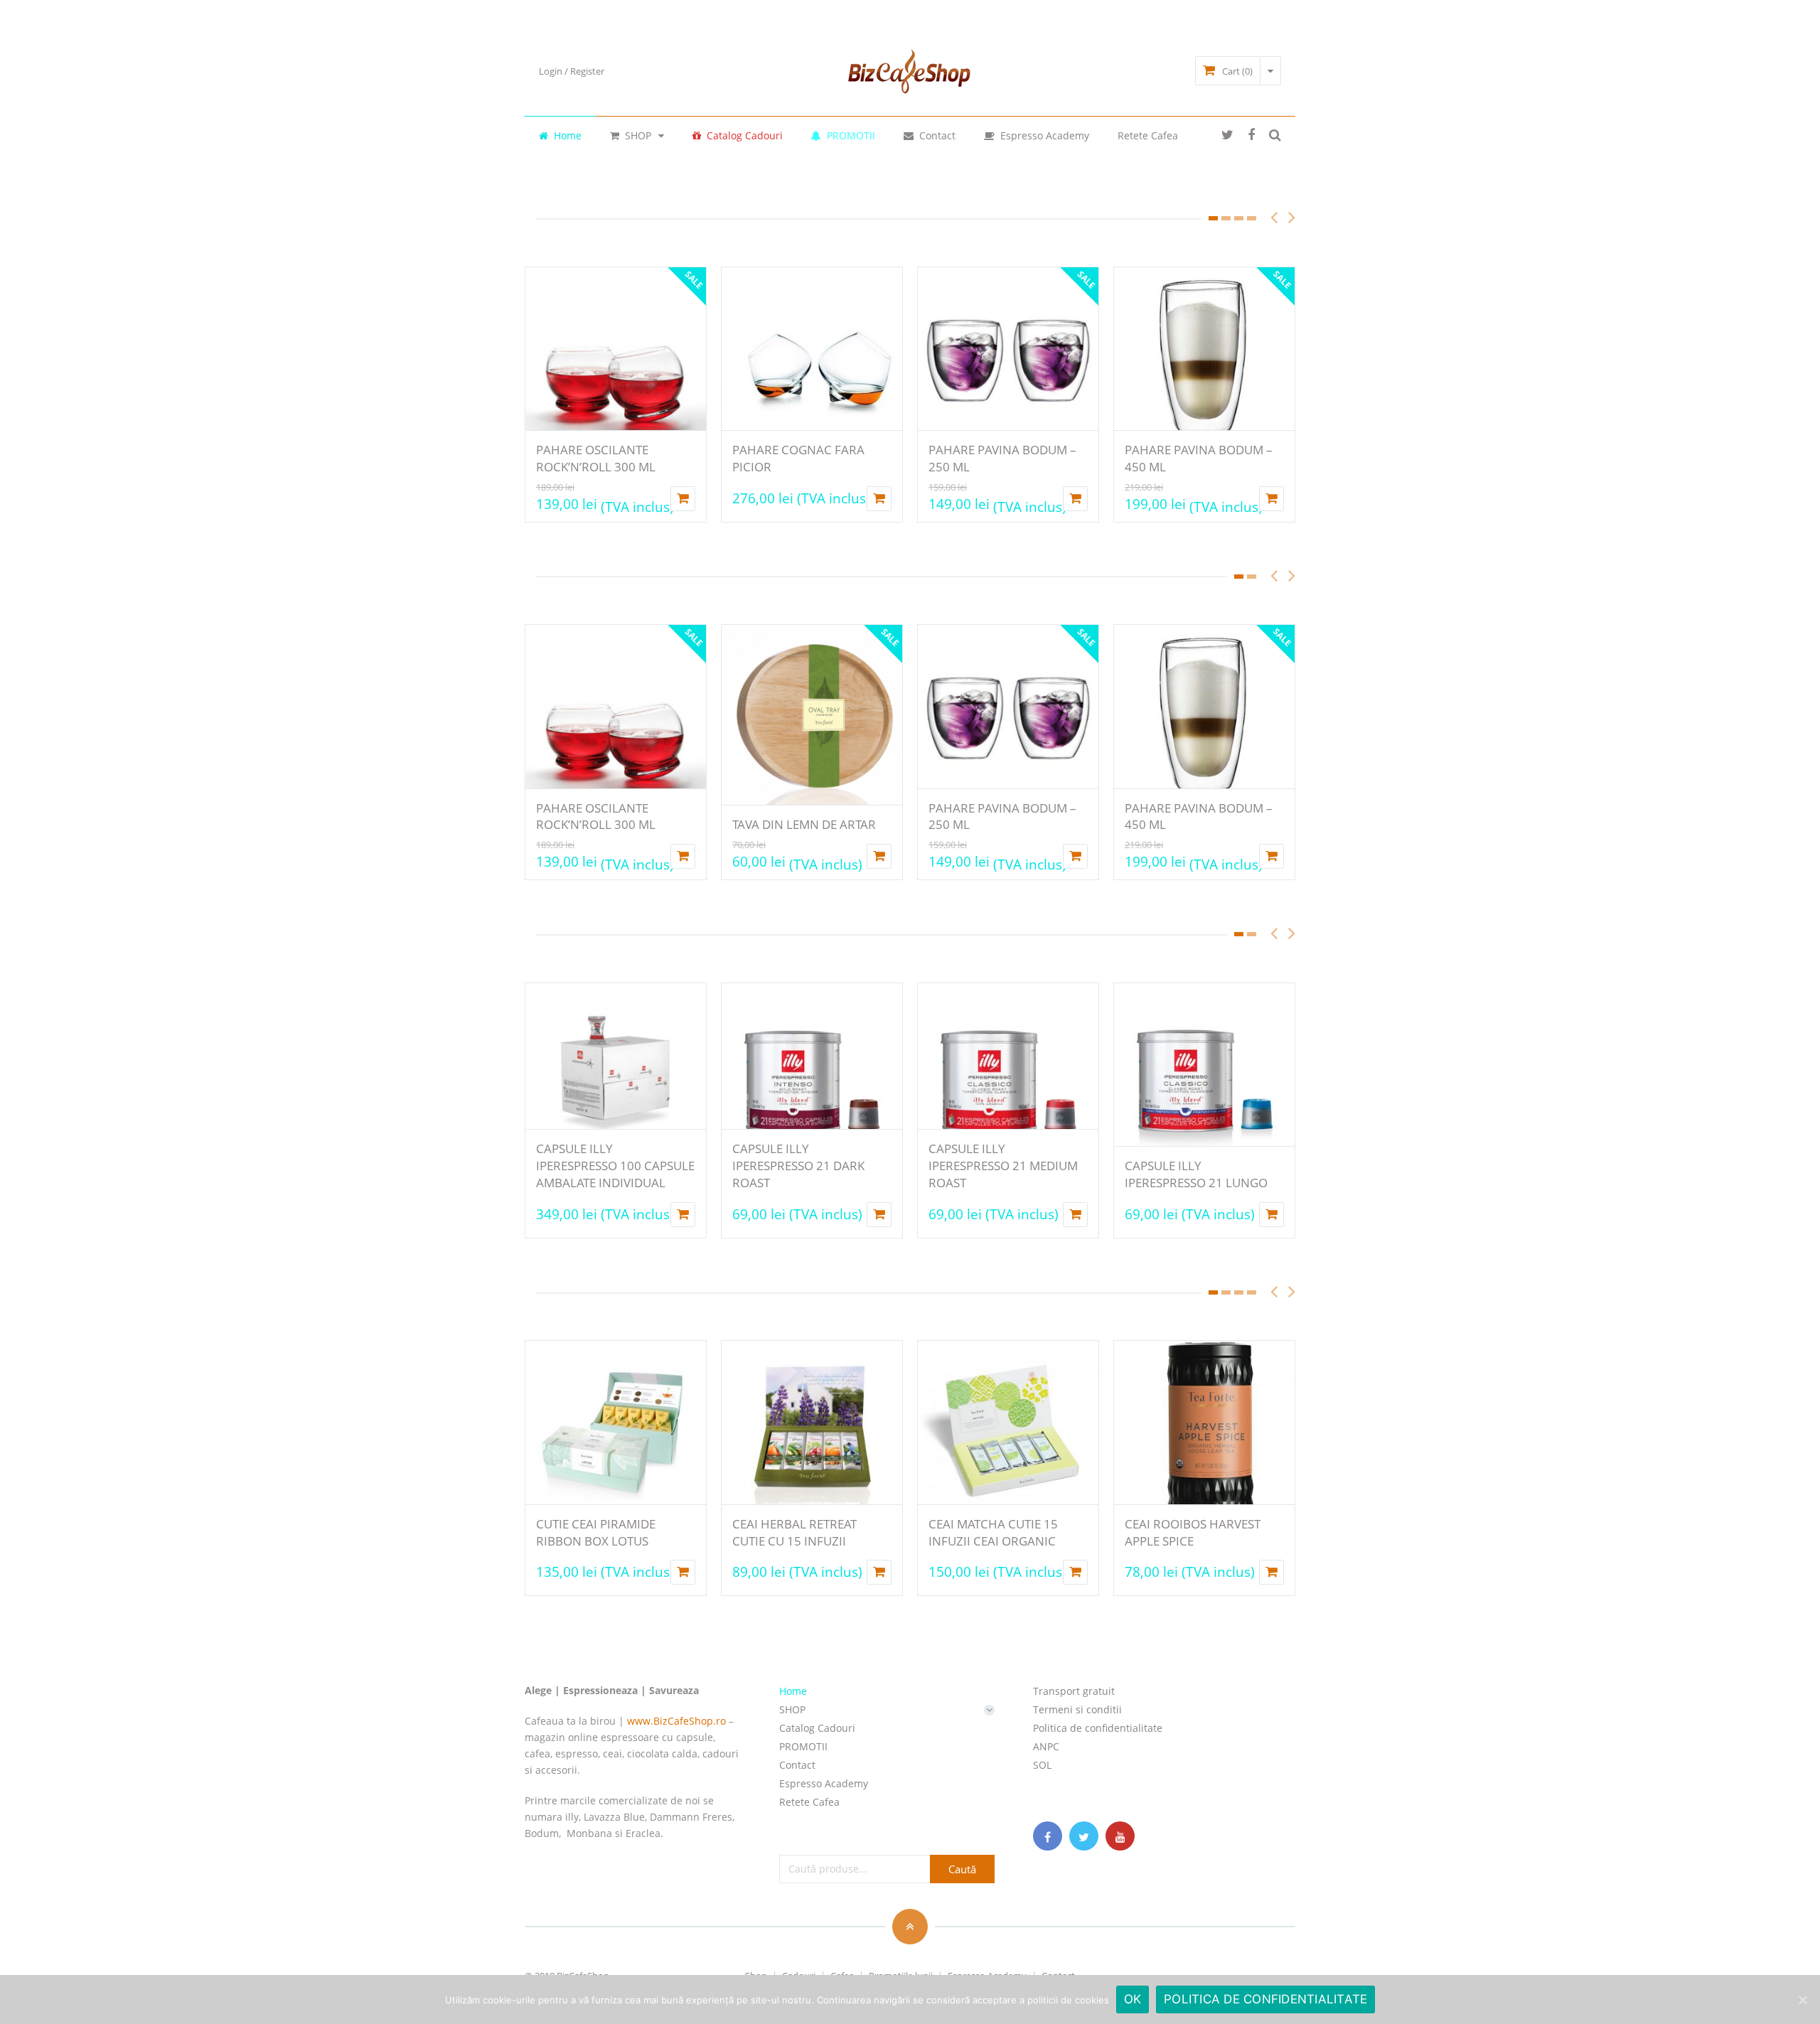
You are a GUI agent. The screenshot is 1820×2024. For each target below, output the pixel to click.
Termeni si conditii (1077, 1709)
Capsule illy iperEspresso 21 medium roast (1003, 1166)
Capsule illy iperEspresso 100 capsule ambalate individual (615, 1166)
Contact (936, 135)
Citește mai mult (683, 499)
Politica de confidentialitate (1098, 1728)
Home (566, 135)
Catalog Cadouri (743, 135)
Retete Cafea (1148, 135)
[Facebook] (1048, 1836)
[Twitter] (1084, 1836)
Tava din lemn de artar (804, 824)
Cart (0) (1237, 71)
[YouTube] (1120, 1836)
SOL (1042, 1765)
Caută (962, 1869)
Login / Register (572, 71)
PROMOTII (850, 135)
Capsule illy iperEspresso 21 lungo (1196, 1174)
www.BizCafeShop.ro (676, 1721)
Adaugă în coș (879, 856)
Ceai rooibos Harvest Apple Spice (1193, 1532)
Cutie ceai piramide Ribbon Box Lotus (596, 1532)
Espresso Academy (1043, 135)
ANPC (1046, 1746)
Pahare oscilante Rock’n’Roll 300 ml (596, 458)
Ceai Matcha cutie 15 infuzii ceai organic (993, 1532)
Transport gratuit (1074, 1691)
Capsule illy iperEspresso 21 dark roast (798, 1166)
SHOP (637, 135)
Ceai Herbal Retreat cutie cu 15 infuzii (794, 1532)
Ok (1133, 1999)
